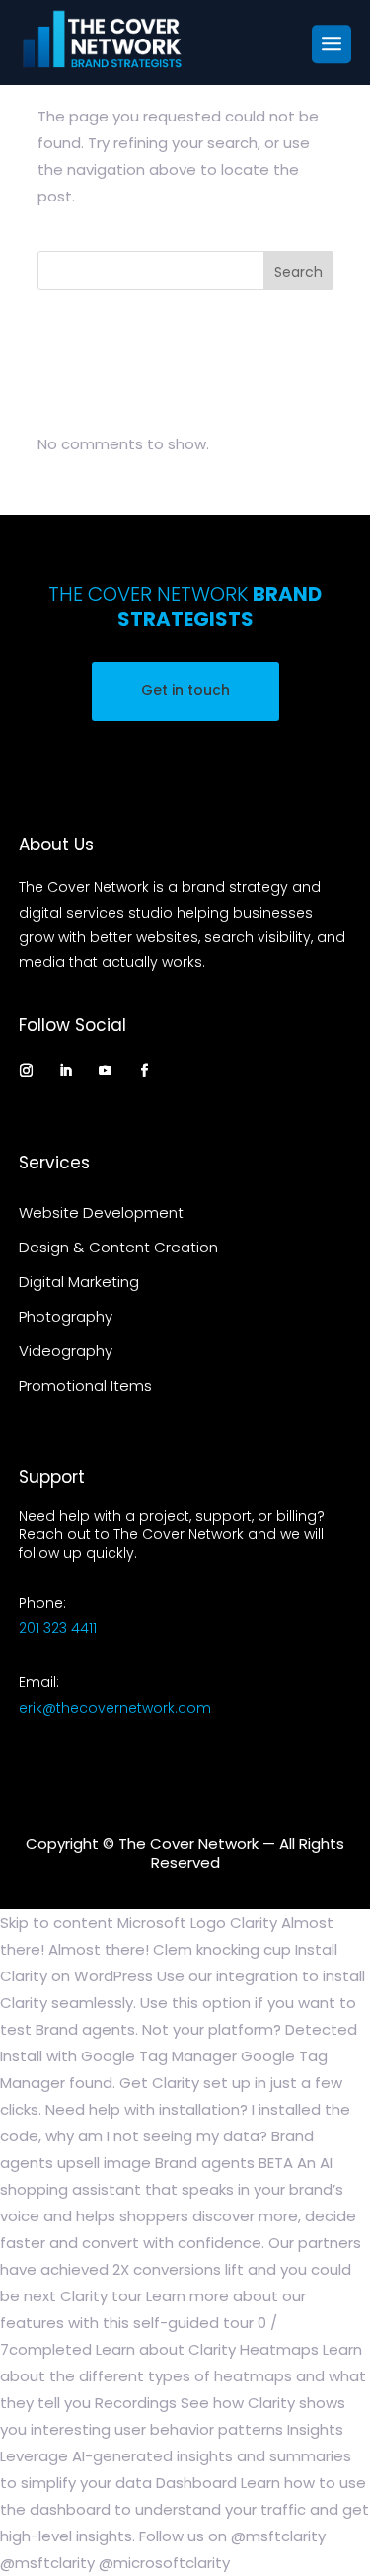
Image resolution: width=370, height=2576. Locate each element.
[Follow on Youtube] (106, 1070)
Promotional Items (85, 1385)
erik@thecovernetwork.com (115, 1708)
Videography (66, 1351)
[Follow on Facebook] (145, 1070)
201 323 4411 (58, 1628)
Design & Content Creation (118, 1247)
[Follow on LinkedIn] (66, 1070)
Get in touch (185, 690)
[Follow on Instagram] (27, 1070)
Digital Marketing (79, 1282)
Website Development (101, 1212)
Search (298, 272)
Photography (66, 1316)
